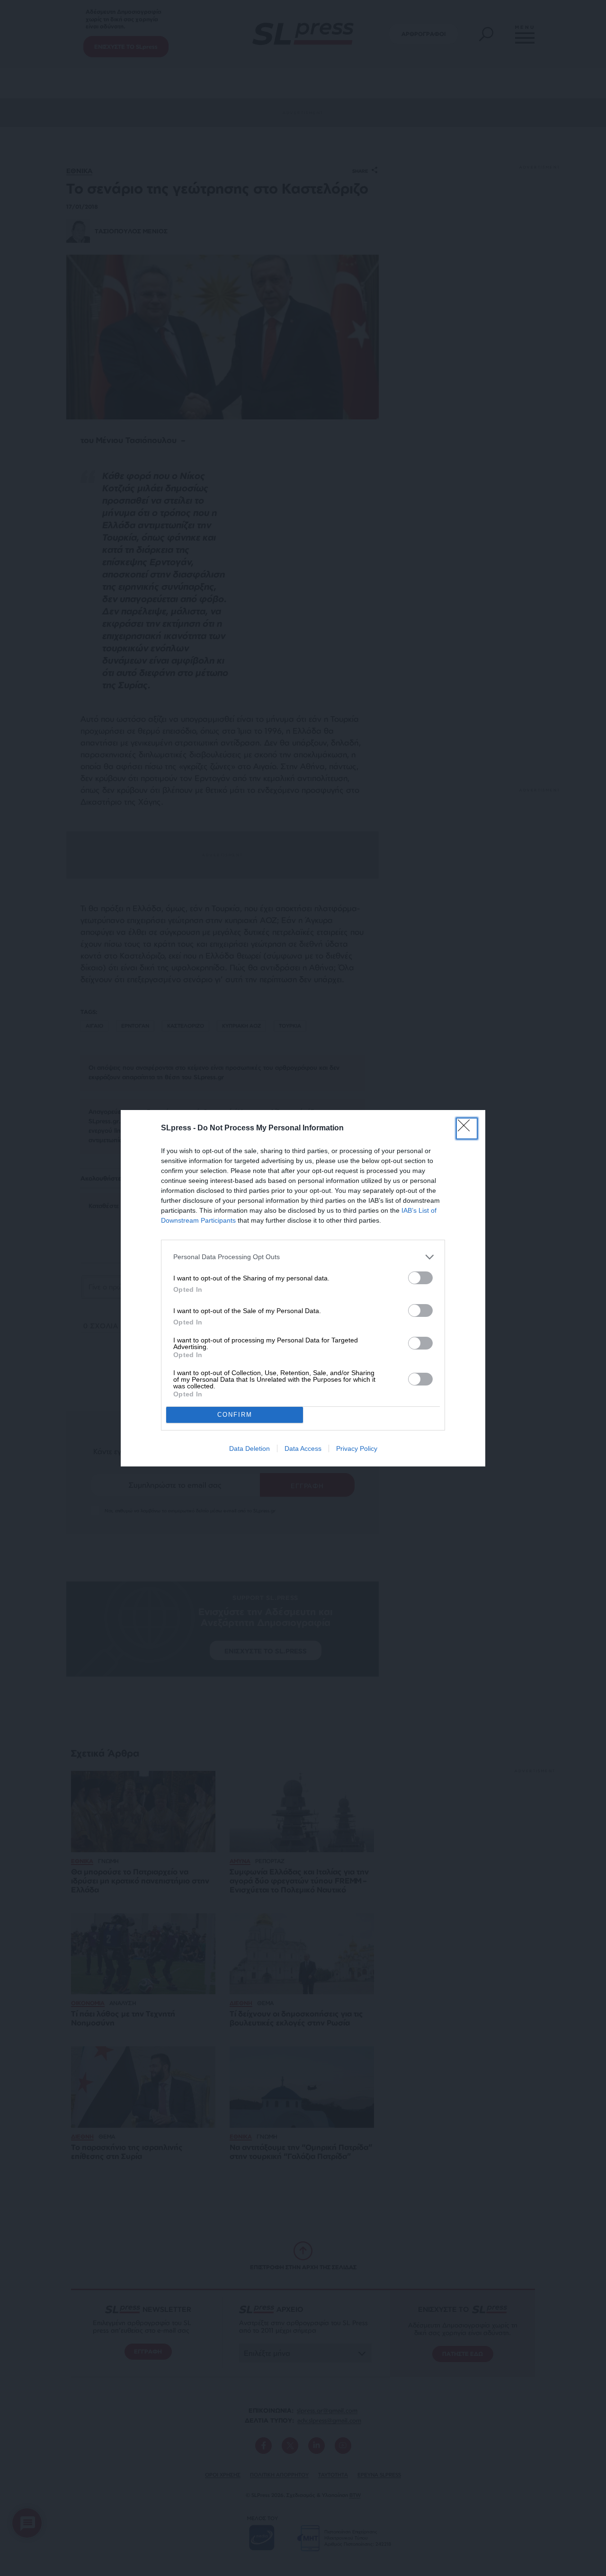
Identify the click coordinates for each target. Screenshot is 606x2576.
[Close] (467, 1128)
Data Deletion (250, 1448)
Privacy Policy (357, 1448)
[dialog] (303, 1288)
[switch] (420, 1278)
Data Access (303, 1448)
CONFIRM (235, 1415)
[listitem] (303, 1257)
